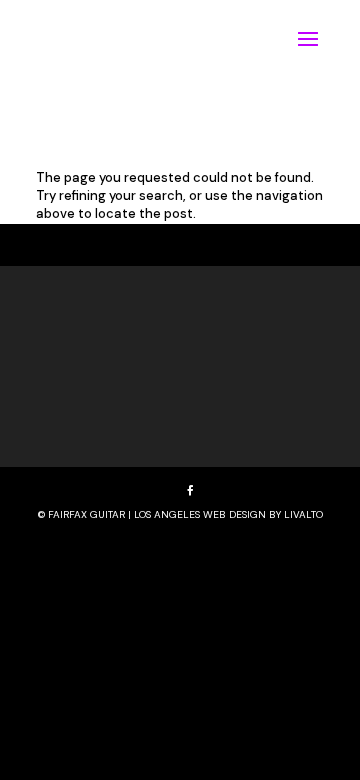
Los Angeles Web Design (200, 514)
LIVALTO (303, 514)
